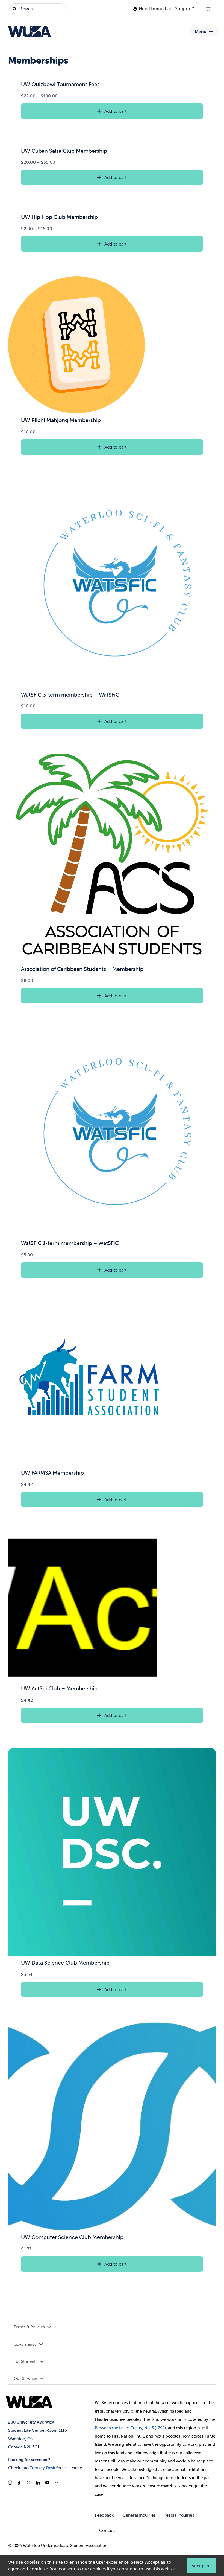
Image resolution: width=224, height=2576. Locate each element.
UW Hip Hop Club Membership (59, 217)
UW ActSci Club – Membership (59, 1688)
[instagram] (10, 2483)
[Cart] (208, 9)
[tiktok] (19, 2483)
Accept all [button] (201, 2566)
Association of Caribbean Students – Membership (82, 969)
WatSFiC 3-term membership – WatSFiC (70, 694)
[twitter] (29, 2483)
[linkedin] (38, 2483)
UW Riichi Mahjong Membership (61, 420)
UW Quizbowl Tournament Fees (60, 84)
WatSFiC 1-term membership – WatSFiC (70, 1243)
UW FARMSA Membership (52, 1473)
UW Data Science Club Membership (65, 1963)
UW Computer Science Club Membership (72, 2237)
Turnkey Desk (42, 2468)
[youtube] (47, 2483)
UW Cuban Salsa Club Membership (64, 151)
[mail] (57, 2483)
